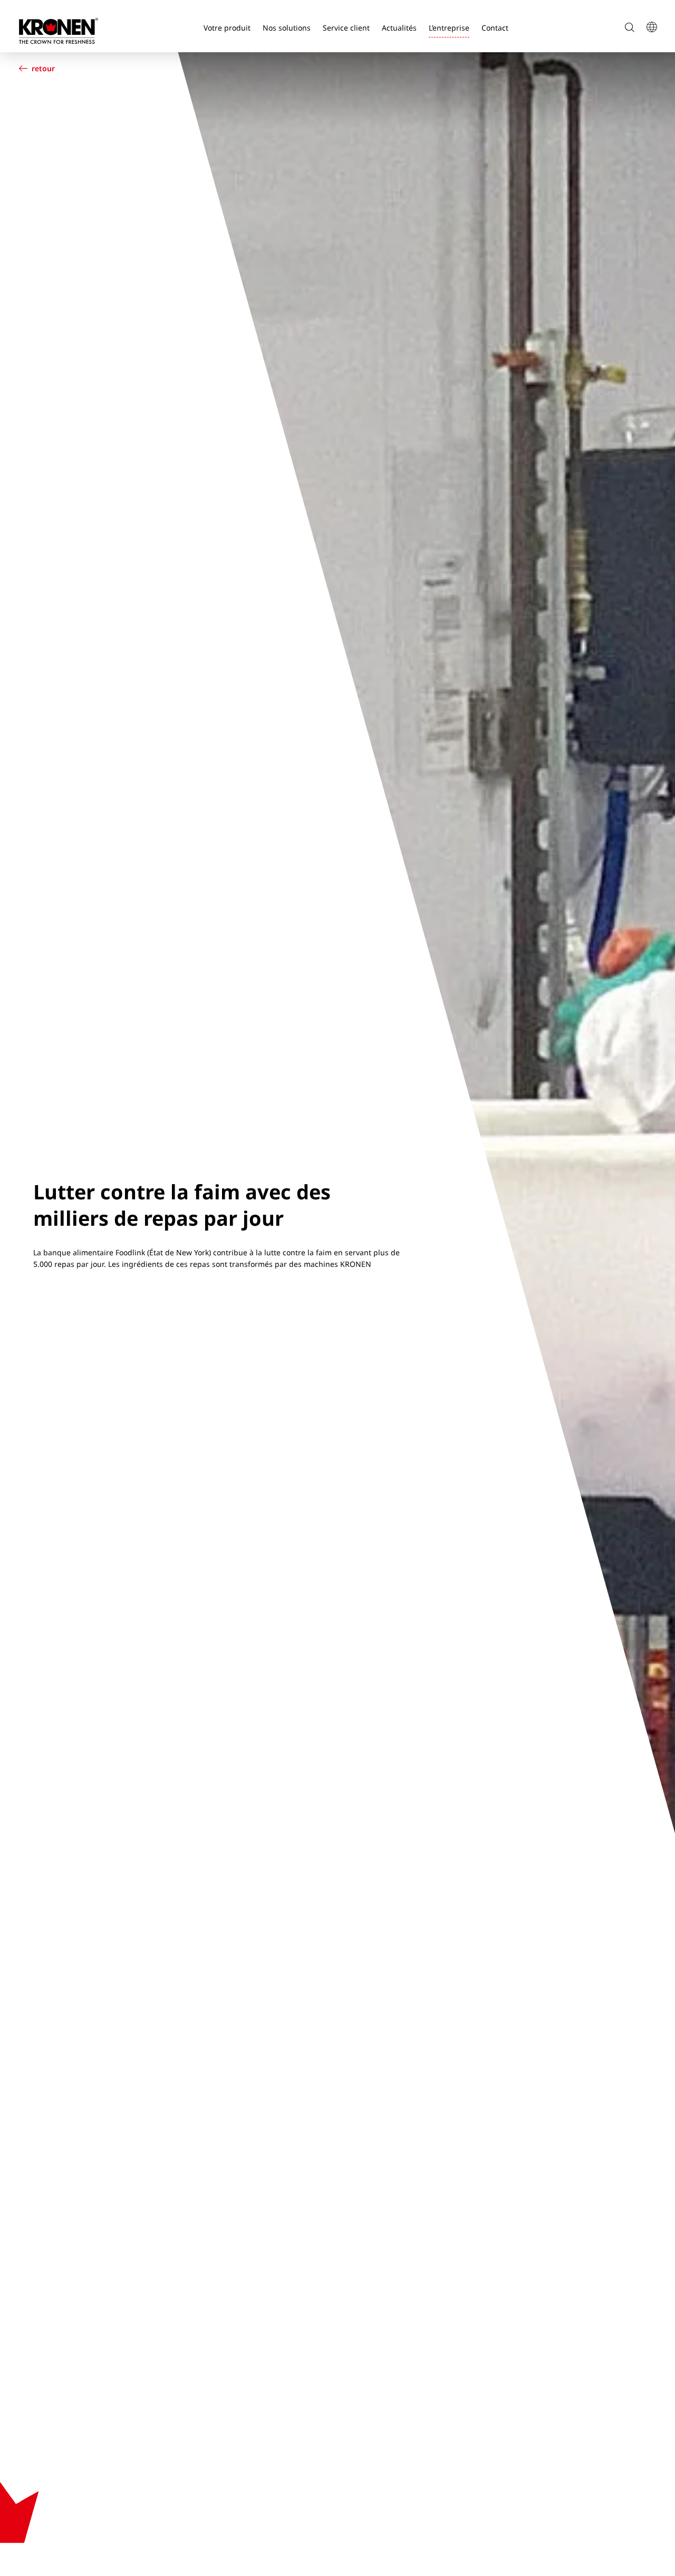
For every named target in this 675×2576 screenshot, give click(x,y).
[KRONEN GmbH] (59, 31)
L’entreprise (449, 28)
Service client (346, 28)
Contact (495, 28)
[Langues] (651, 28)
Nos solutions (287, 28)
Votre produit (227, 28)
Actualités (399, 28)
